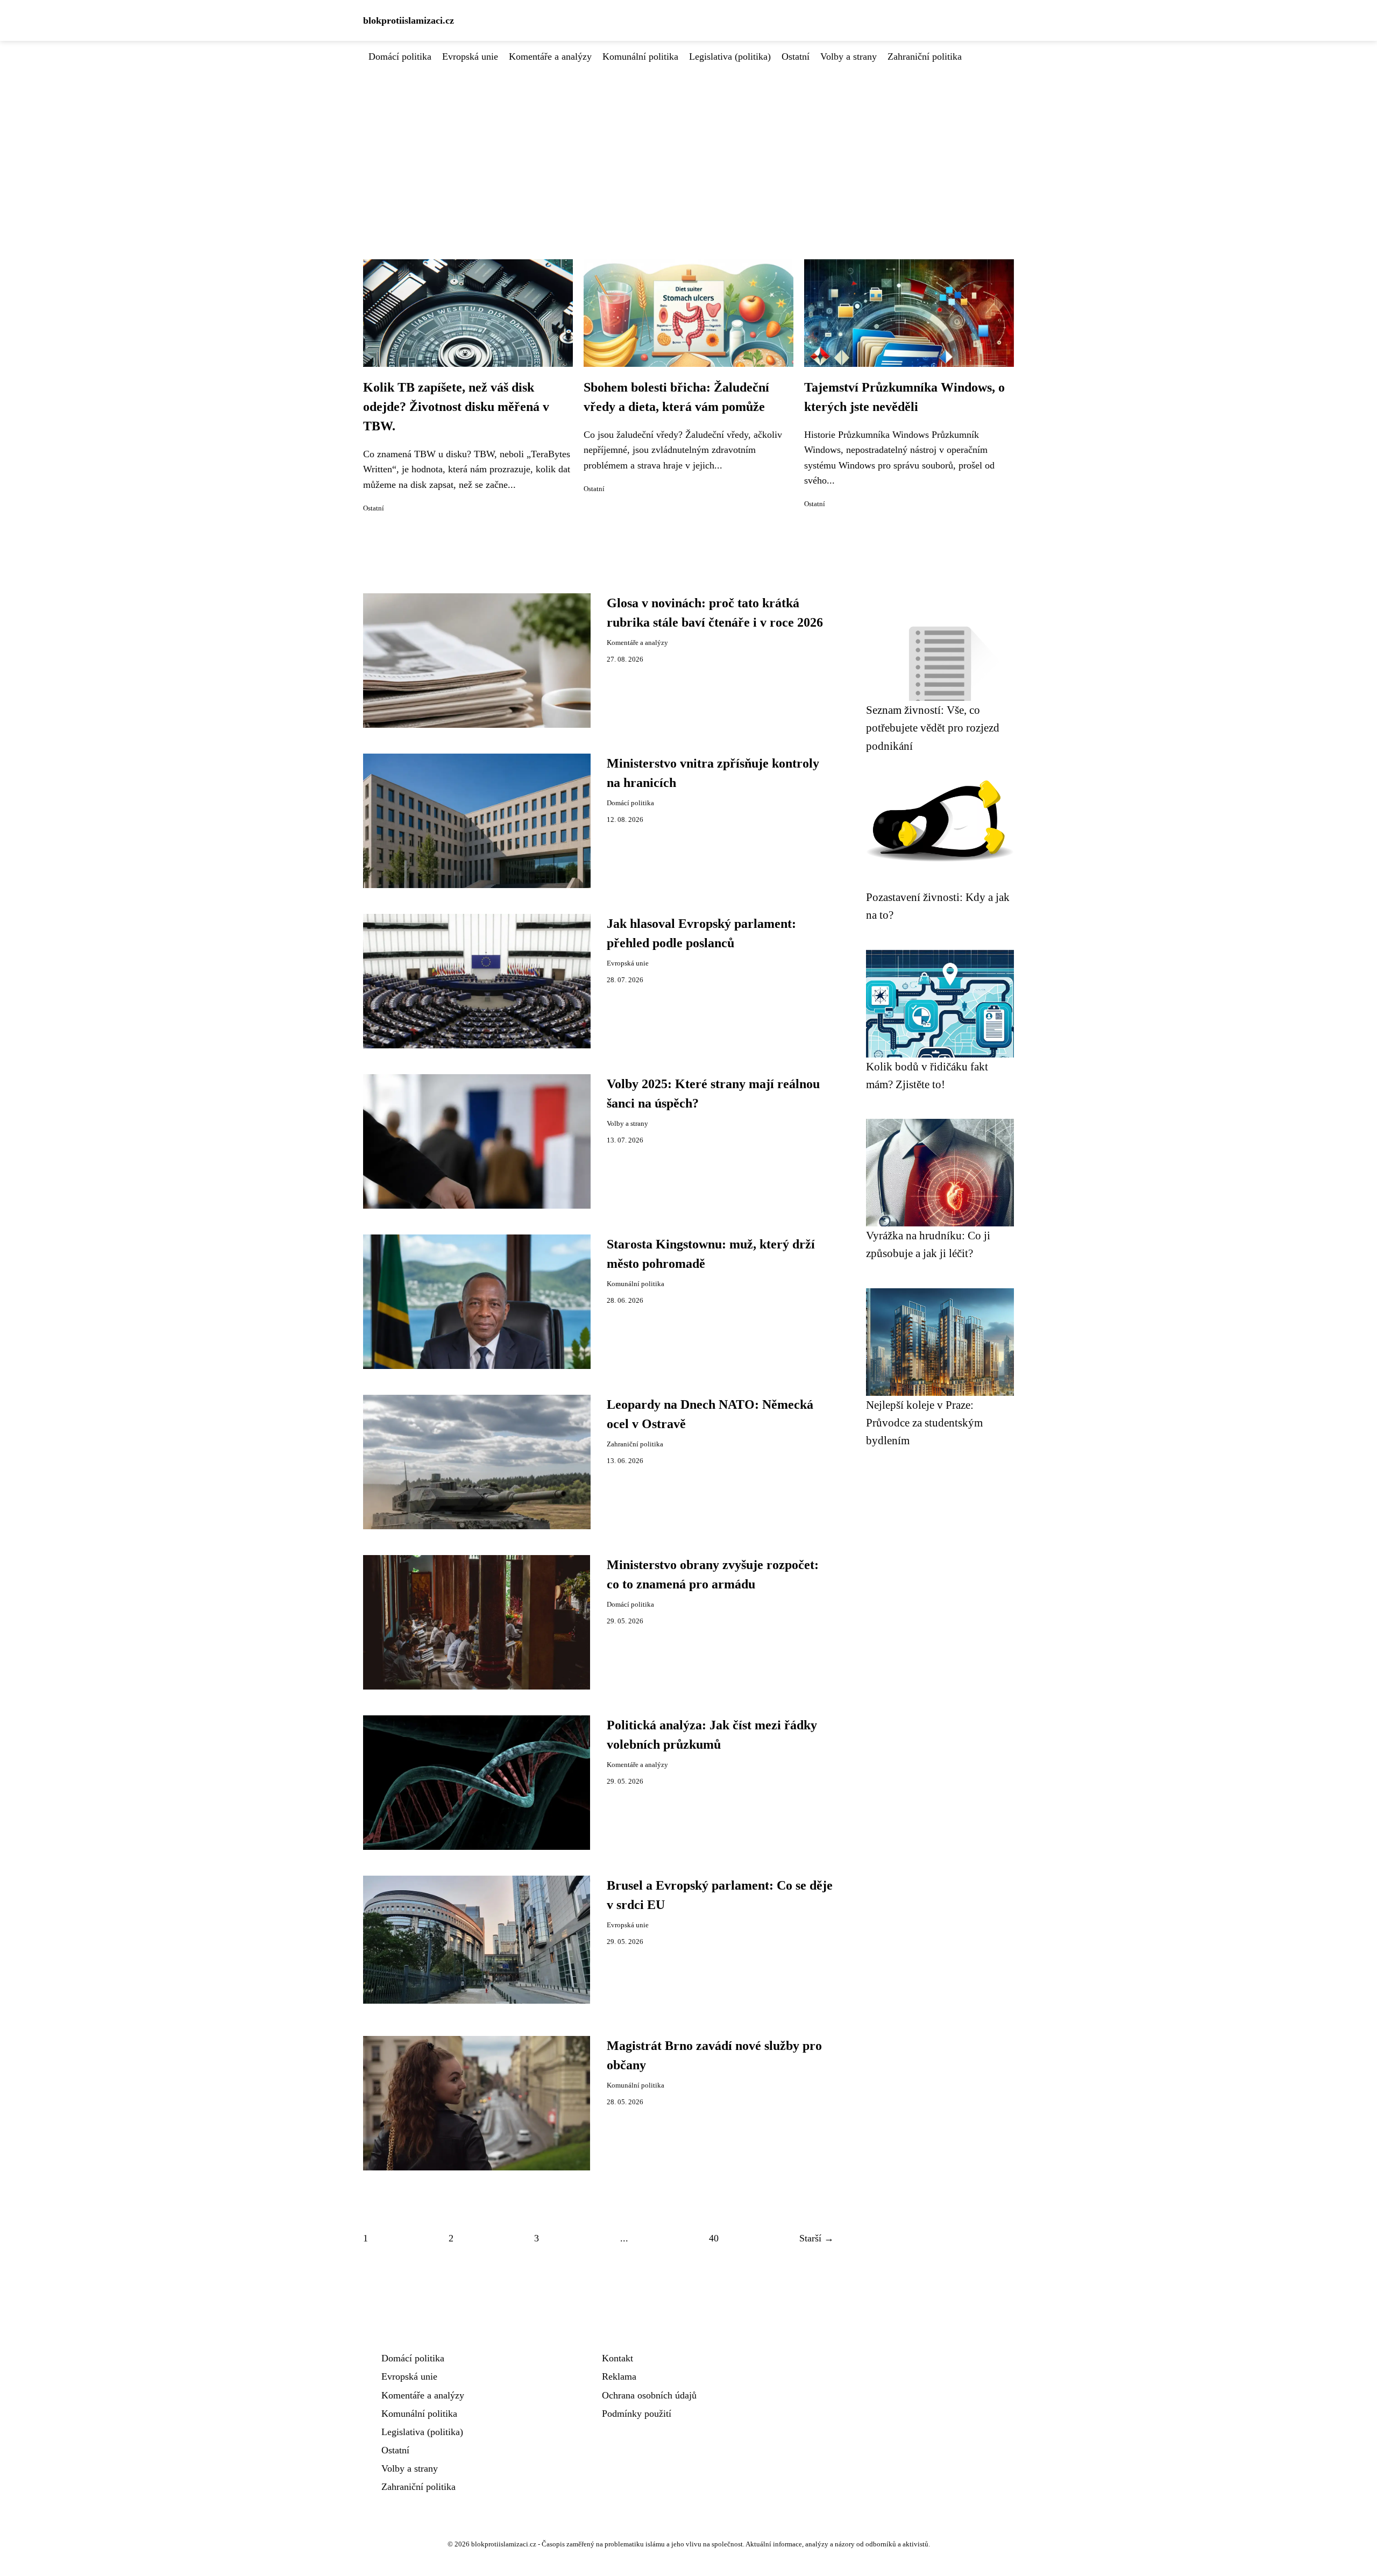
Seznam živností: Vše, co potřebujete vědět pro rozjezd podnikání (933, 728)
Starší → (817, 2238)
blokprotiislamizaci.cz (409, 20)
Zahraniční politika (925, 56)
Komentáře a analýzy (550, 56)
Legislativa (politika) (730, 56)
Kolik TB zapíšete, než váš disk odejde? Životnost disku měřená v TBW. (456, 407)
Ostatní (796, 56)
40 (714, 2238)
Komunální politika (640, 56)
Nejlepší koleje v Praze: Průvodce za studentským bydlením (924, 1423)
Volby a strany (849, 56)
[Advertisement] (688, 145)
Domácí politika (400, 56)
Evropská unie (470, 56)
